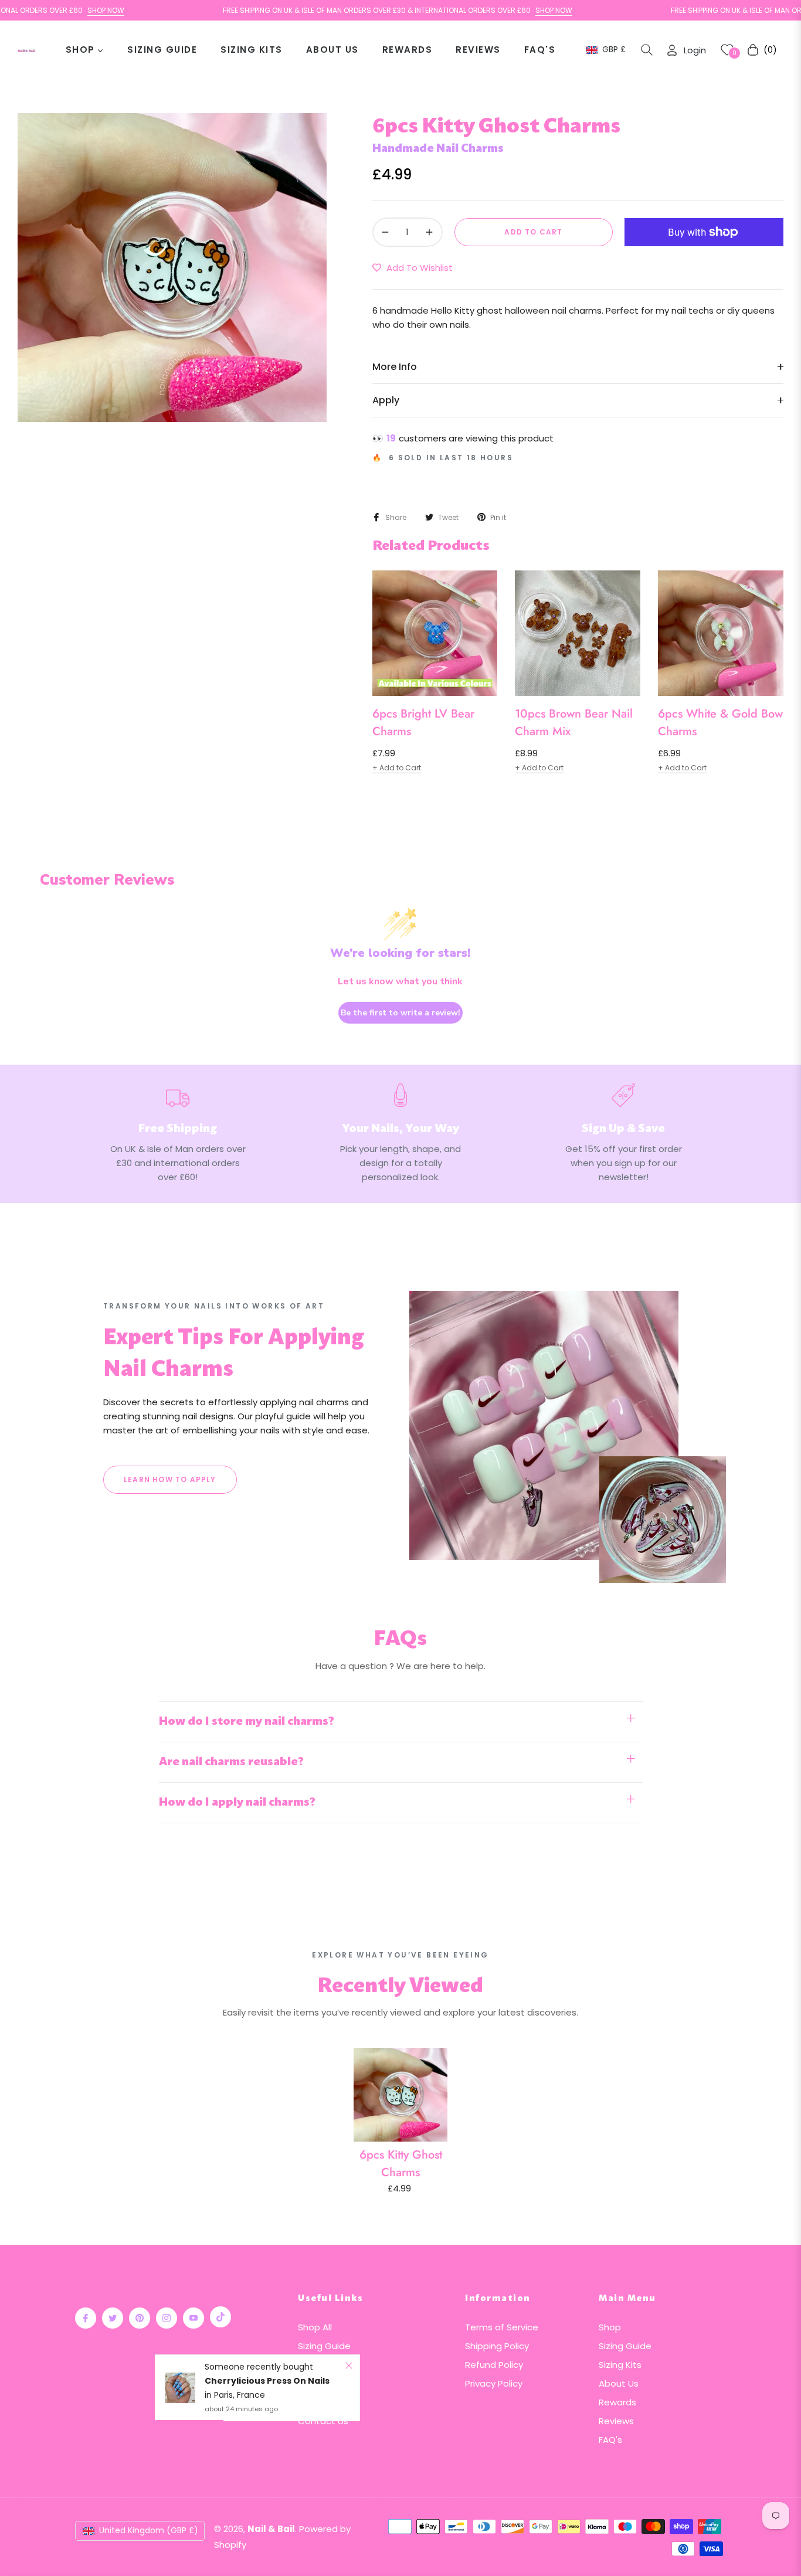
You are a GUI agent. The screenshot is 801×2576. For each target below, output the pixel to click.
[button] (647, 50)
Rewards (617, 2402)
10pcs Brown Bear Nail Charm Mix (574, 723)
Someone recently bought (259, 2367)
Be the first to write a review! (400, 1013)
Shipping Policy (497, 2346)
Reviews (616, 2421)
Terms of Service (502, 2327)
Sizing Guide (324, 2346)
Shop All (315, 2327)
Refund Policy (494, 2365)
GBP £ (613, 50)
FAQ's (610, 2440)
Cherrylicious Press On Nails (267, 2381)
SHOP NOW (53, 10)
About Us (619, 2383)
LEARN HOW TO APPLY (170, 1479)
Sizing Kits (620, 2365)
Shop (610, 2327)
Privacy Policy (494, 2383)
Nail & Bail (271, 2529)
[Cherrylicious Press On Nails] (180, 2388)
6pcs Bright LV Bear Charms (423, 723)
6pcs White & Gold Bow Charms (720, 723)
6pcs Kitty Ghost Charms (401, 2164)
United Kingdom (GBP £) (149, 2530)
